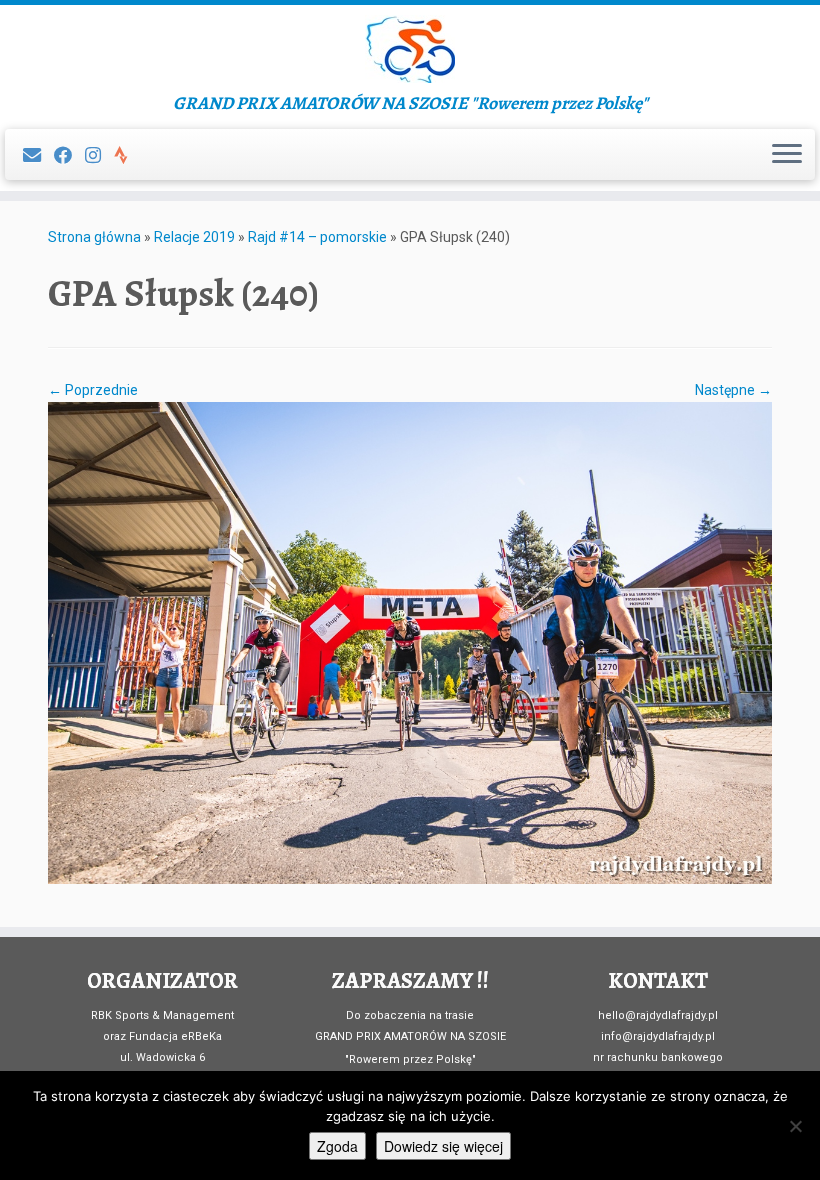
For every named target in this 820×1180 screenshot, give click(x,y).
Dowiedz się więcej (443, 1146)
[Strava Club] (127, 155)
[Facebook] (69, 155)
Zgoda (337, 1146)
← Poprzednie (93, 390)
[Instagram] (99, 155)
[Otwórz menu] (787, 155)
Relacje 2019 (194, 237)
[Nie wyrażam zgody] (795, 1126)
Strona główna (94, 237)
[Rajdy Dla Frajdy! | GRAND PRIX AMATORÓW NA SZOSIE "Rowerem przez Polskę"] (410, 49)
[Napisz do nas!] (38, 155)
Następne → (733, 390)
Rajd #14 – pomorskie (317, 237)
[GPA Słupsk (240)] (410, 642)
